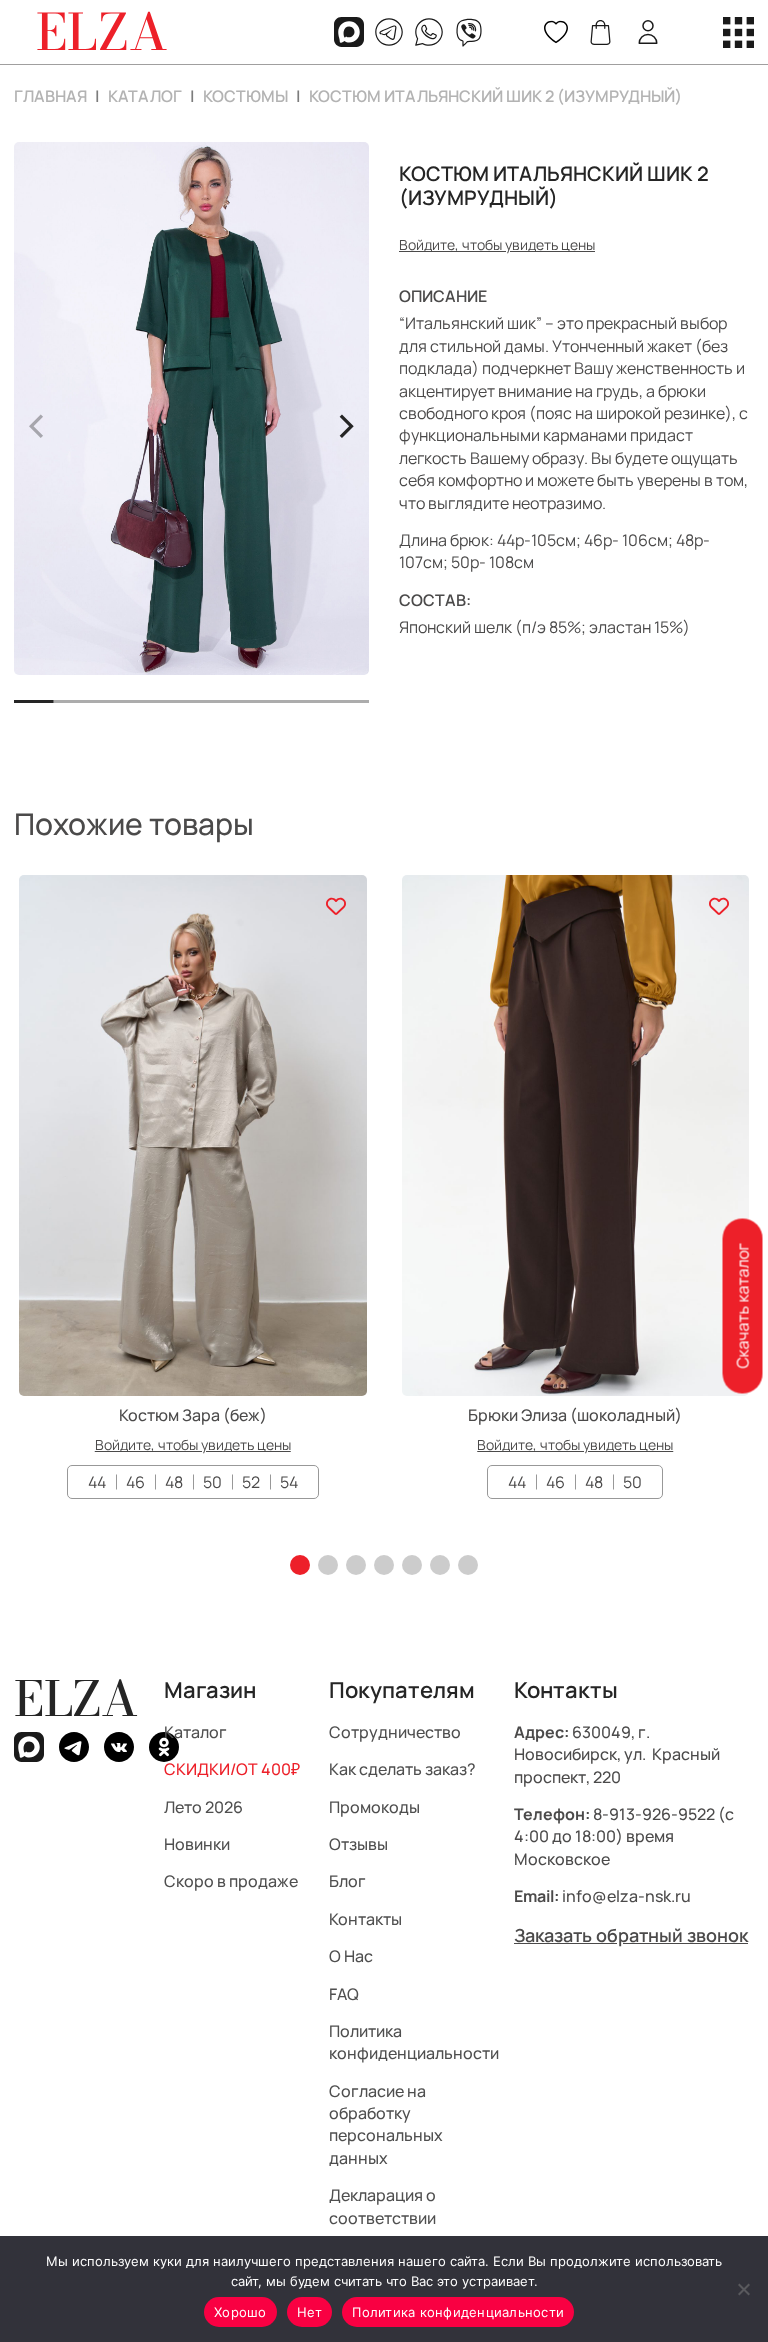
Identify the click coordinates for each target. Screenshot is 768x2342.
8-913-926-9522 (654, 1814)
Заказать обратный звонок (631, 1935)
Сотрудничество (395, 1732)
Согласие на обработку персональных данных (386, 2124)
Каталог (145, 96)
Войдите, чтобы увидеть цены (497, 244)
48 (174, 1482)
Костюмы (245, 96)
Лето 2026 (203, 1807)
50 (212, 1482)
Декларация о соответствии (382, 2207)
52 (251, 1482)
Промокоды (374, 1807)
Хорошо (240, 2312)
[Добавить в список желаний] (336, 905)
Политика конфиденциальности (414, 2042)
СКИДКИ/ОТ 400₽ (232, 1770)
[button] (300, 1565)
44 (97, 1482)
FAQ (344, 1994)
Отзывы (358, 1844)
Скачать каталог (742, 1306)
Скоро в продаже (231, 1882)
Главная (50, 96)
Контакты (365, 1919)
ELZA (76, 1698)
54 (289, 1482)
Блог (347, 1882)
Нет (310, 2312)
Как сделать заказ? (402, 1770)
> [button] (345, 423)
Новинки (197, 1844)
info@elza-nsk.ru (626, 1897)
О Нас (351, 1957)
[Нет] (743, 2289)
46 (135, 1482)
